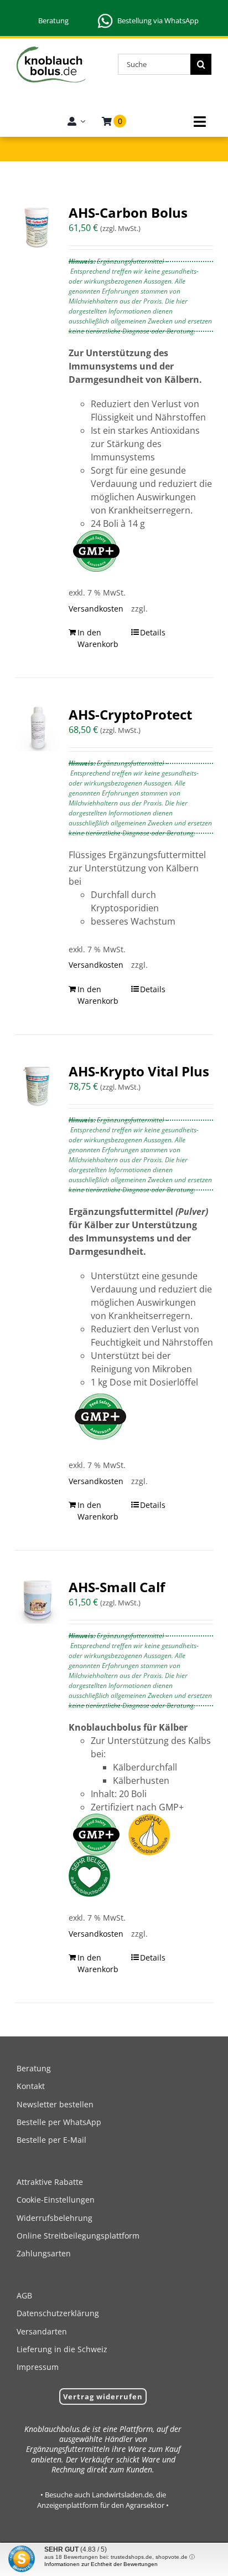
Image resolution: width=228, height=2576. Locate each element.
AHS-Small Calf (117, 1587)
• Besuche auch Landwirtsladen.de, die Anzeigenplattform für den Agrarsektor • (103, 2500)
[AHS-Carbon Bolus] (38, 227)
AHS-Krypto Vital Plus (139, 1071)
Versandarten (42, 2331)
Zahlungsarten (44, 2253)
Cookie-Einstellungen (56, 2200)
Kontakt (31, 2086)
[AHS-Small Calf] (38, 1601)
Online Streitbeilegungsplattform (78, 2236)
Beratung (53, 20)
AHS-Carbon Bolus (128, 212)
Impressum (38, 2367)
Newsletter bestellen (55, 2104)
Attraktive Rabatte (50, 2182)
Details (153, 632)
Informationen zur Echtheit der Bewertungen (101, 2564)
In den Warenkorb (98, 638)
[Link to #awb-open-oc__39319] (200, 122)
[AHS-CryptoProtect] (38, 728)
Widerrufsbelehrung (55, 2218)
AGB (24, 2295)
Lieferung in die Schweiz (62, 2349)
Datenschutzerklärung (58, 2313)
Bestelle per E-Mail (51, 2140)
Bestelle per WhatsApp (59, 2122)
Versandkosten (94, 609)
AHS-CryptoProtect (130, 714)
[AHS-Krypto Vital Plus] (38, 1085)
